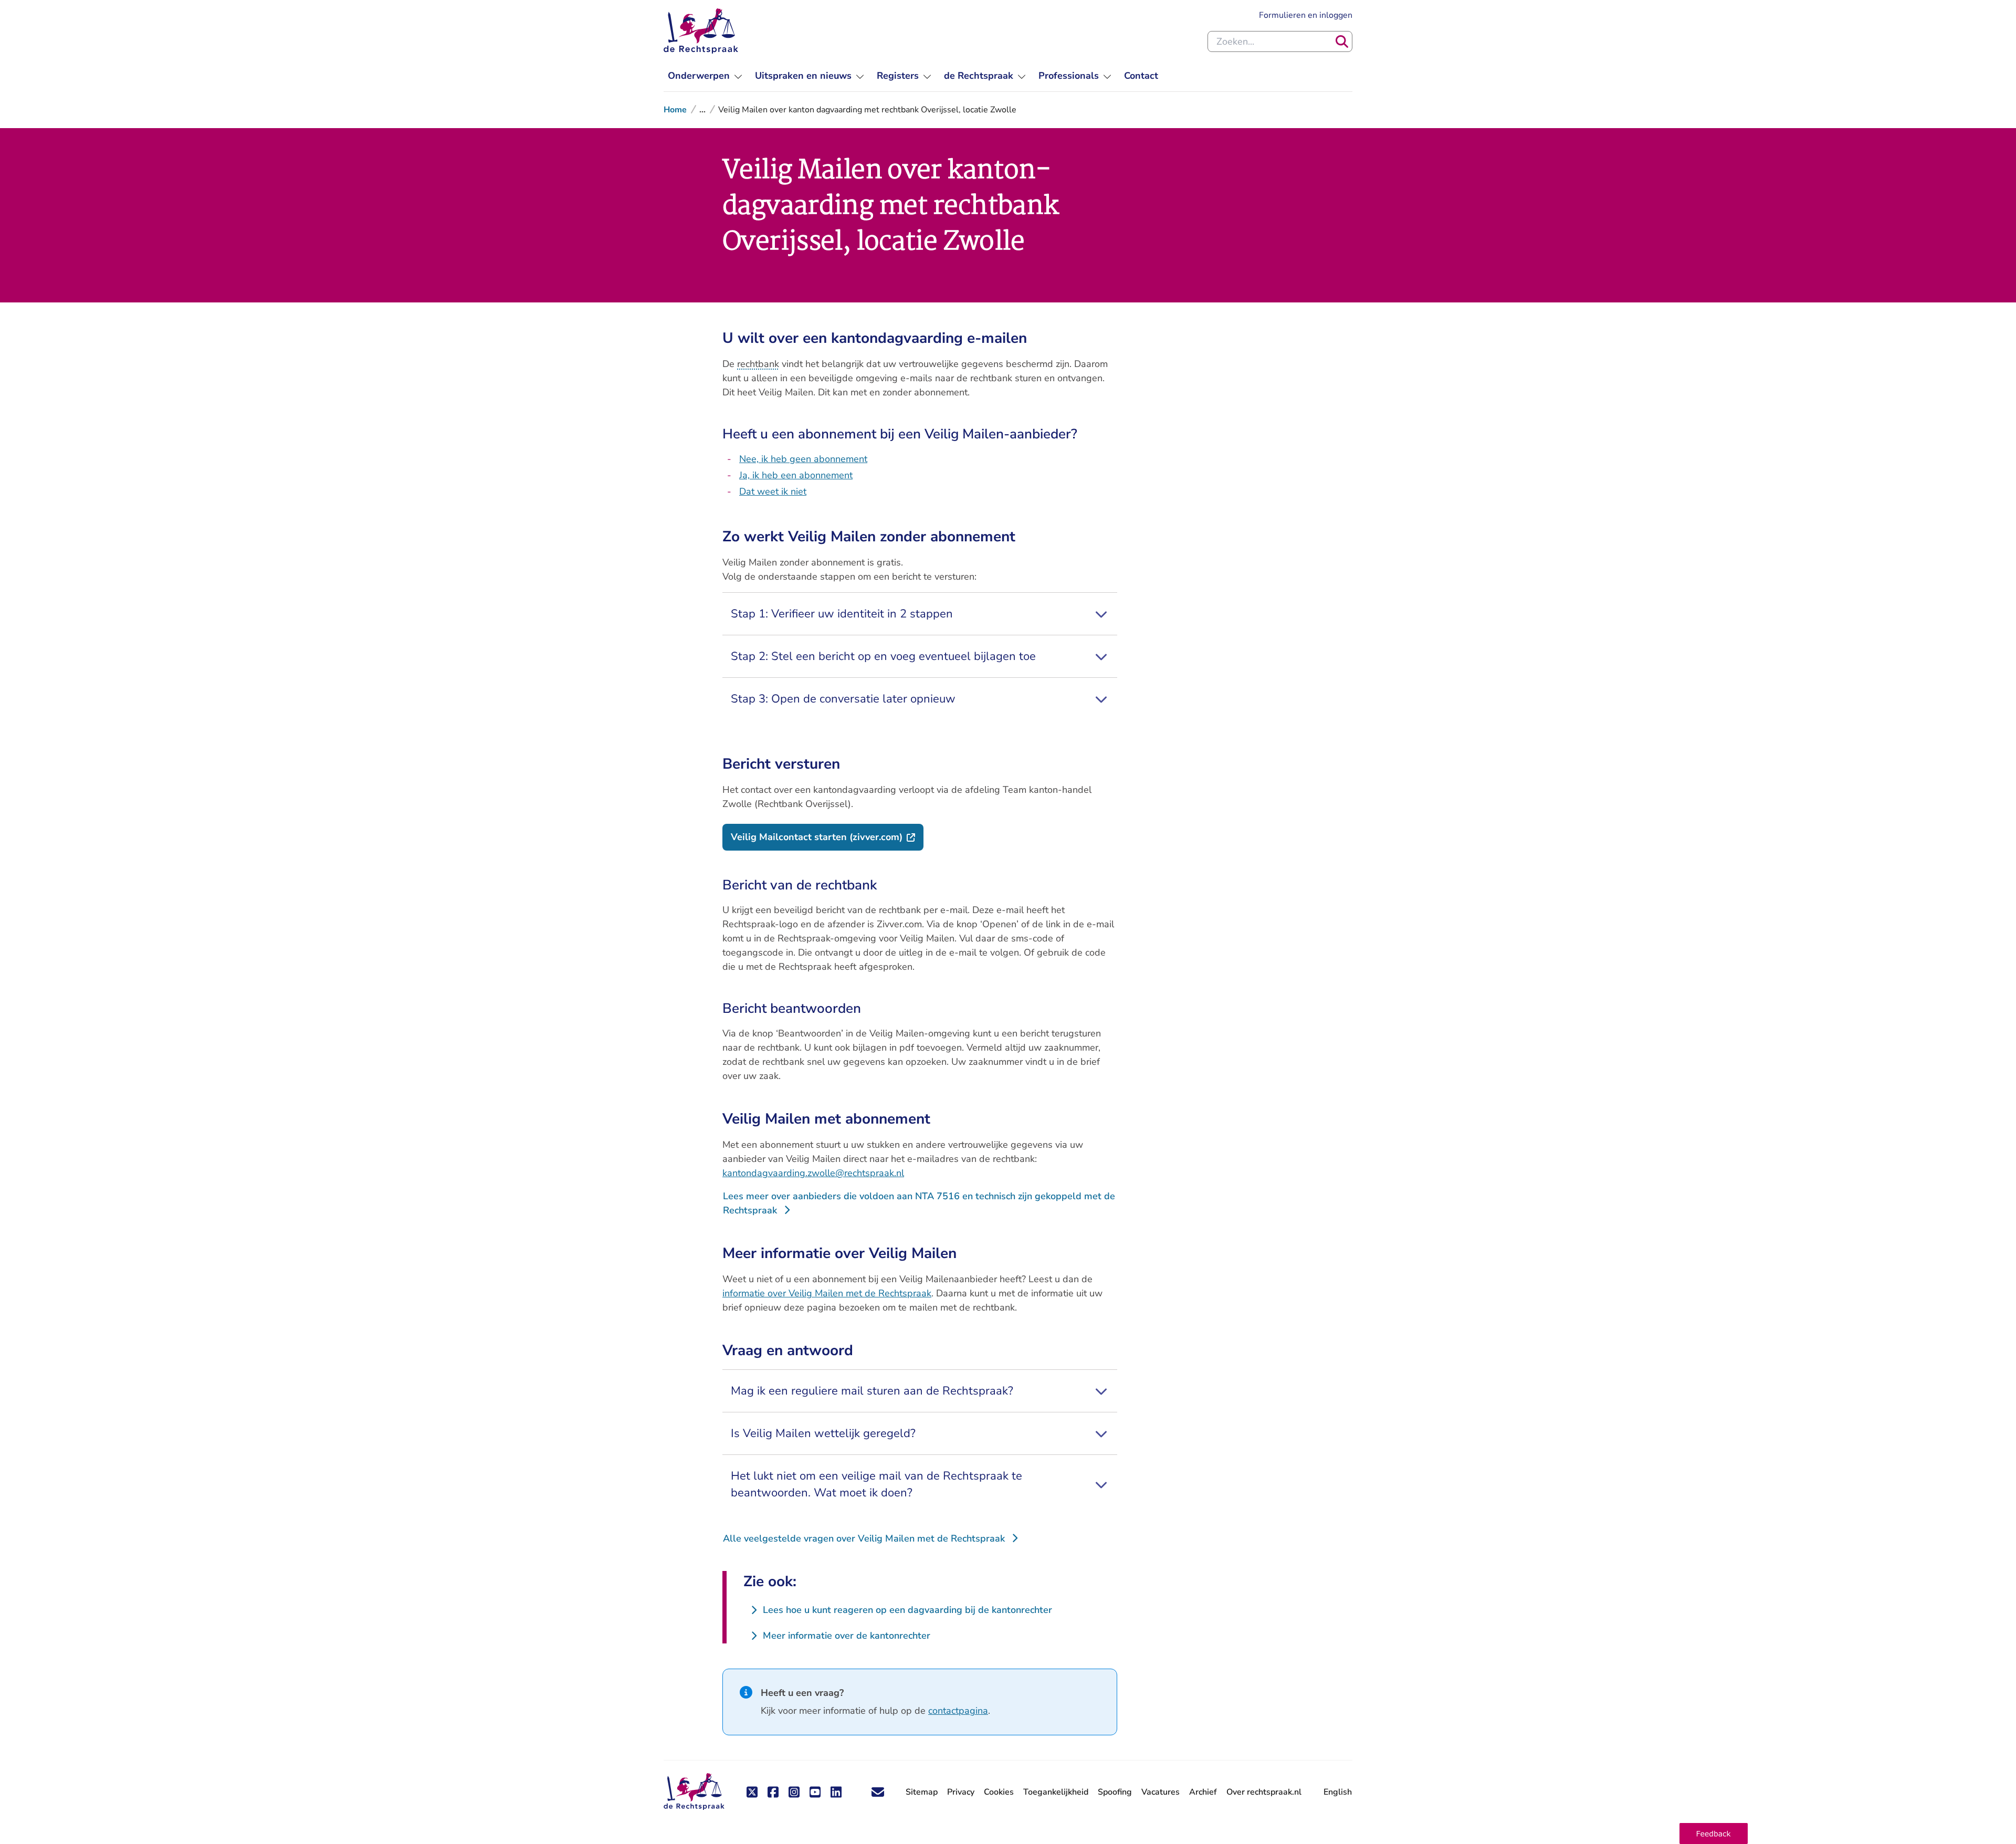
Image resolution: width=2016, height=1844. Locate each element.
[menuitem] (705, 76)
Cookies (999, 1792)
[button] (1714, 1833)
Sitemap (922, 1792)
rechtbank (758, 364)
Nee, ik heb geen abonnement (803, 459)
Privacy (961, 1792)
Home (675, 110)
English (1338, 1792)
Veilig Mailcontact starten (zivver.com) (827, 837)
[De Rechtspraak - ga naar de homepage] (701, 31)
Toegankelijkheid (1056, 1792)
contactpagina (958, 1711)
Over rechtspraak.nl (1264, 1792)
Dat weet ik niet (773, 491)
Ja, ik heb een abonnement (796, 475)
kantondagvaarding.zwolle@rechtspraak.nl (813, 1173)
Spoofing (1115, 1792)
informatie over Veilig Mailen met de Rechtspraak (827, 1293)
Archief (1203, 1792)
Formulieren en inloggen (1306, 15)
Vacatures (1161, 1792)
